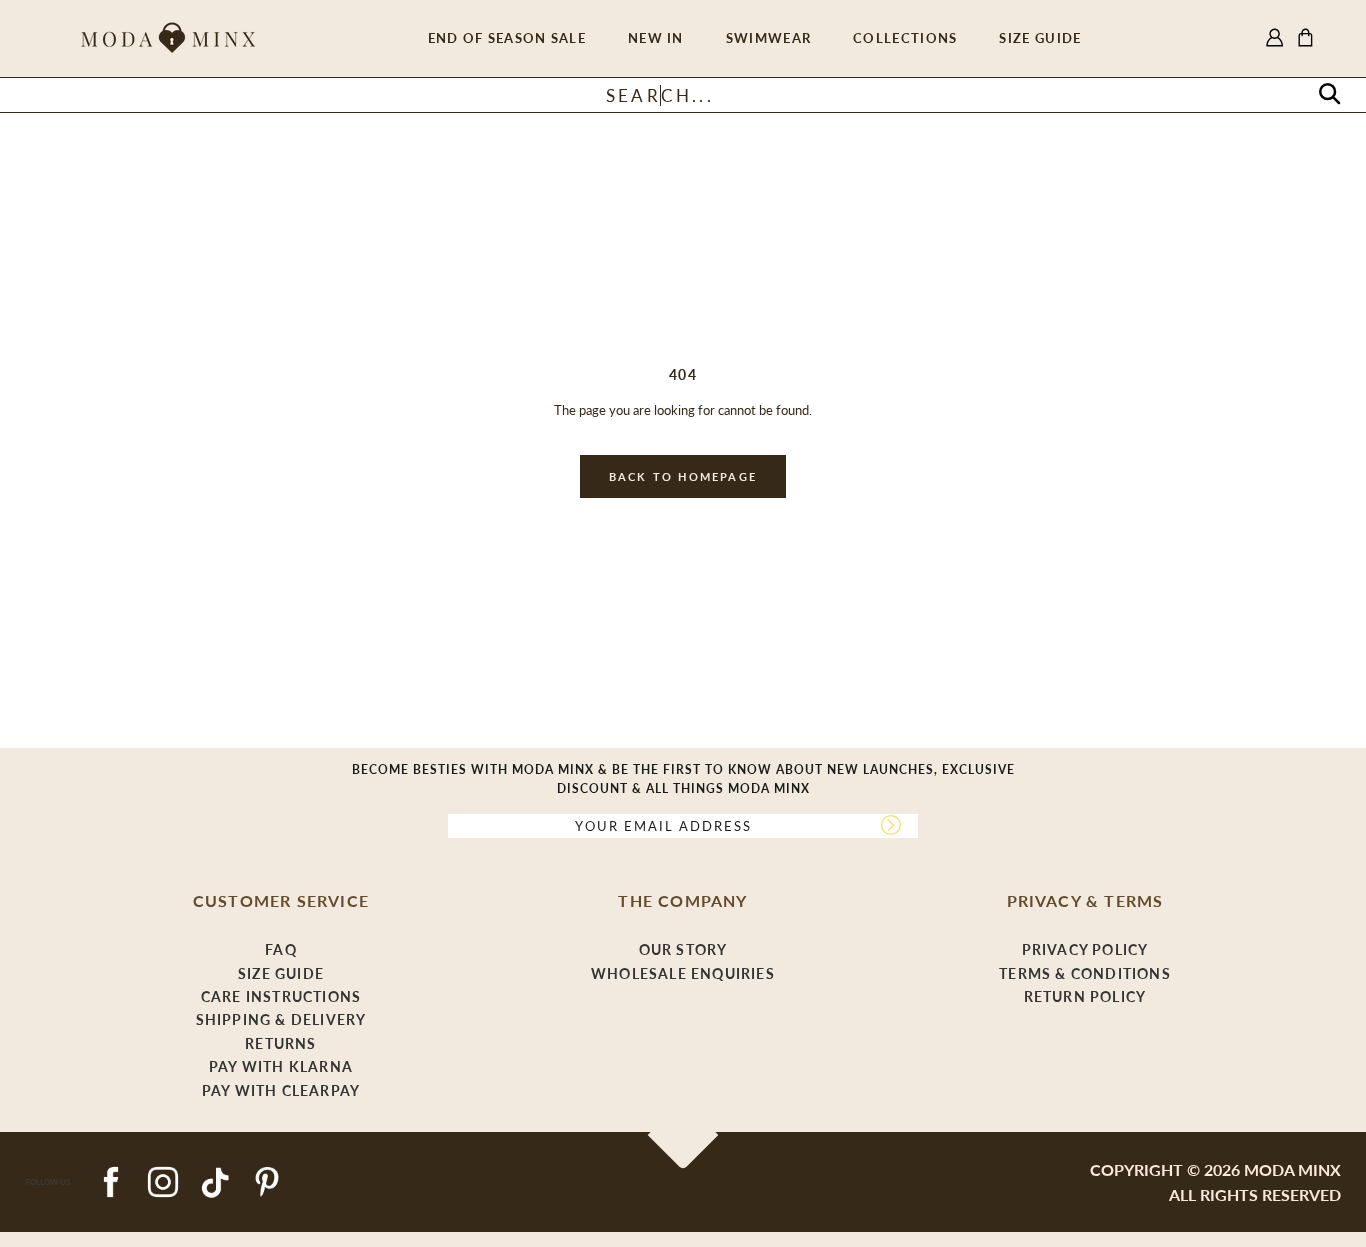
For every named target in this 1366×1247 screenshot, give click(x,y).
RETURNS (280, 1043)
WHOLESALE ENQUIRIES (683, 973)
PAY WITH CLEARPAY (281, 1090)
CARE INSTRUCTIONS (281, 996)
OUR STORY (683, 949)
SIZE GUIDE (1040, 38)
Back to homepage (683, 476)
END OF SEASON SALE (507, 38)
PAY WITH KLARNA (281, 1066)
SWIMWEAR (768, 38)
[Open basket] (1305, 38)
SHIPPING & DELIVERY (281, 1019)
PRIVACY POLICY (1085, 949)
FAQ (281, 949)
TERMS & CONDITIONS (1085, 973)
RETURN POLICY (1085, 996)
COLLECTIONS (905, 38)
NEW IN (656, 38)
